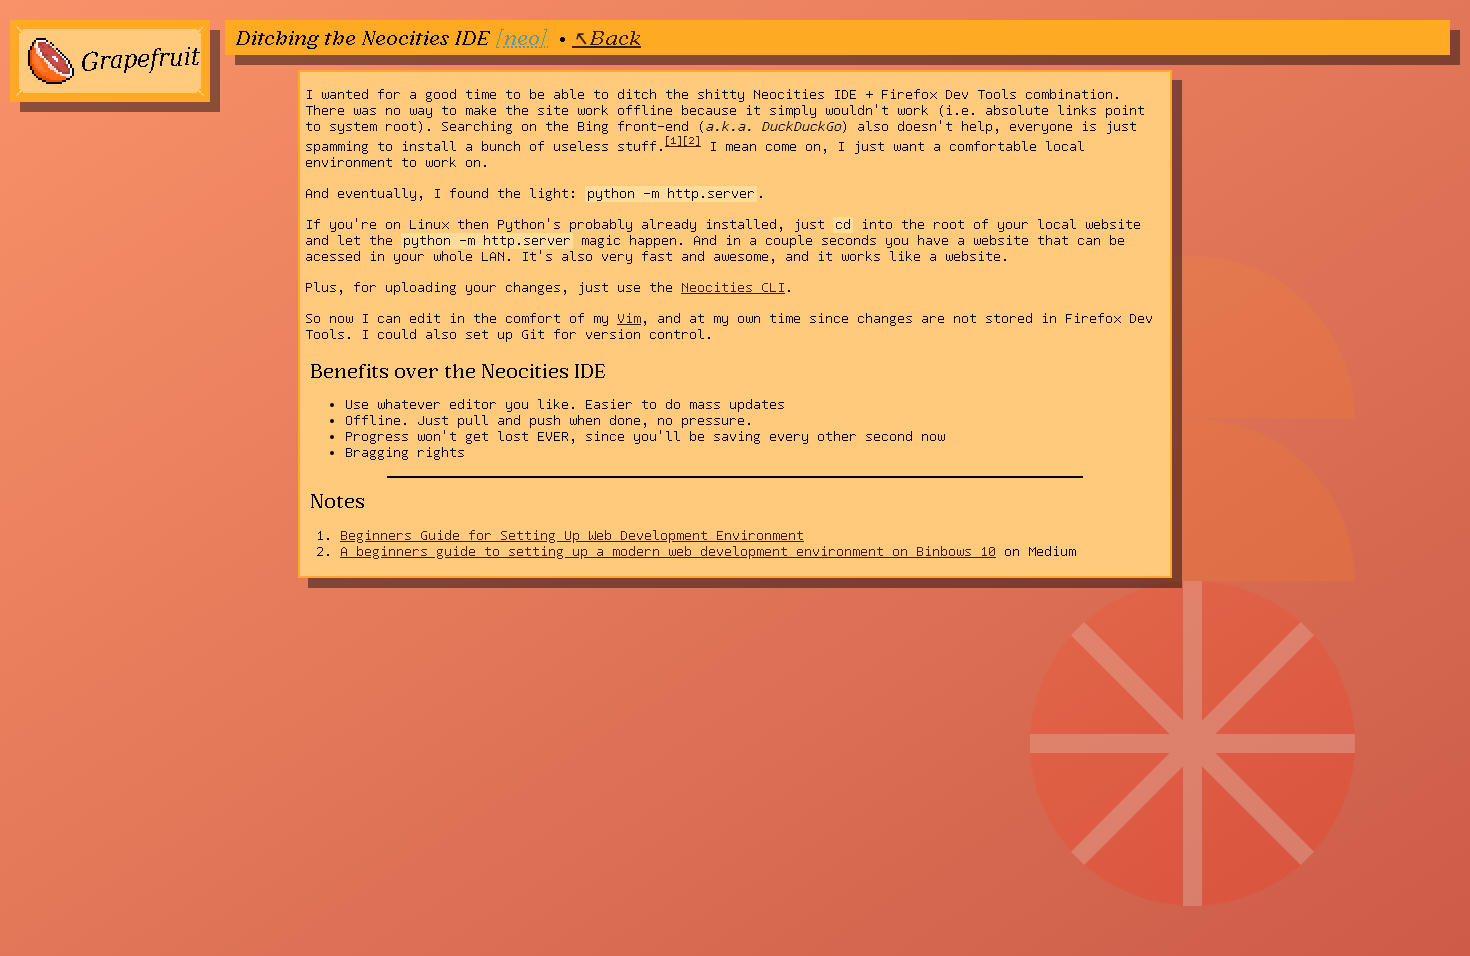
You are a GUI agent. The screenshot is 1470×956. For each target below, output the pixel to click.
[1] (674, 141)
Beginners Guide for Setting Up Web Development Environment (572, 536)
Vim (629, 319)
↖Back (606, 37)
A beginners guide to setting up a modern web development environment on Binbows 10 (668, 552)
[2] (692, 141)
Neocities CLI (733, 288)
